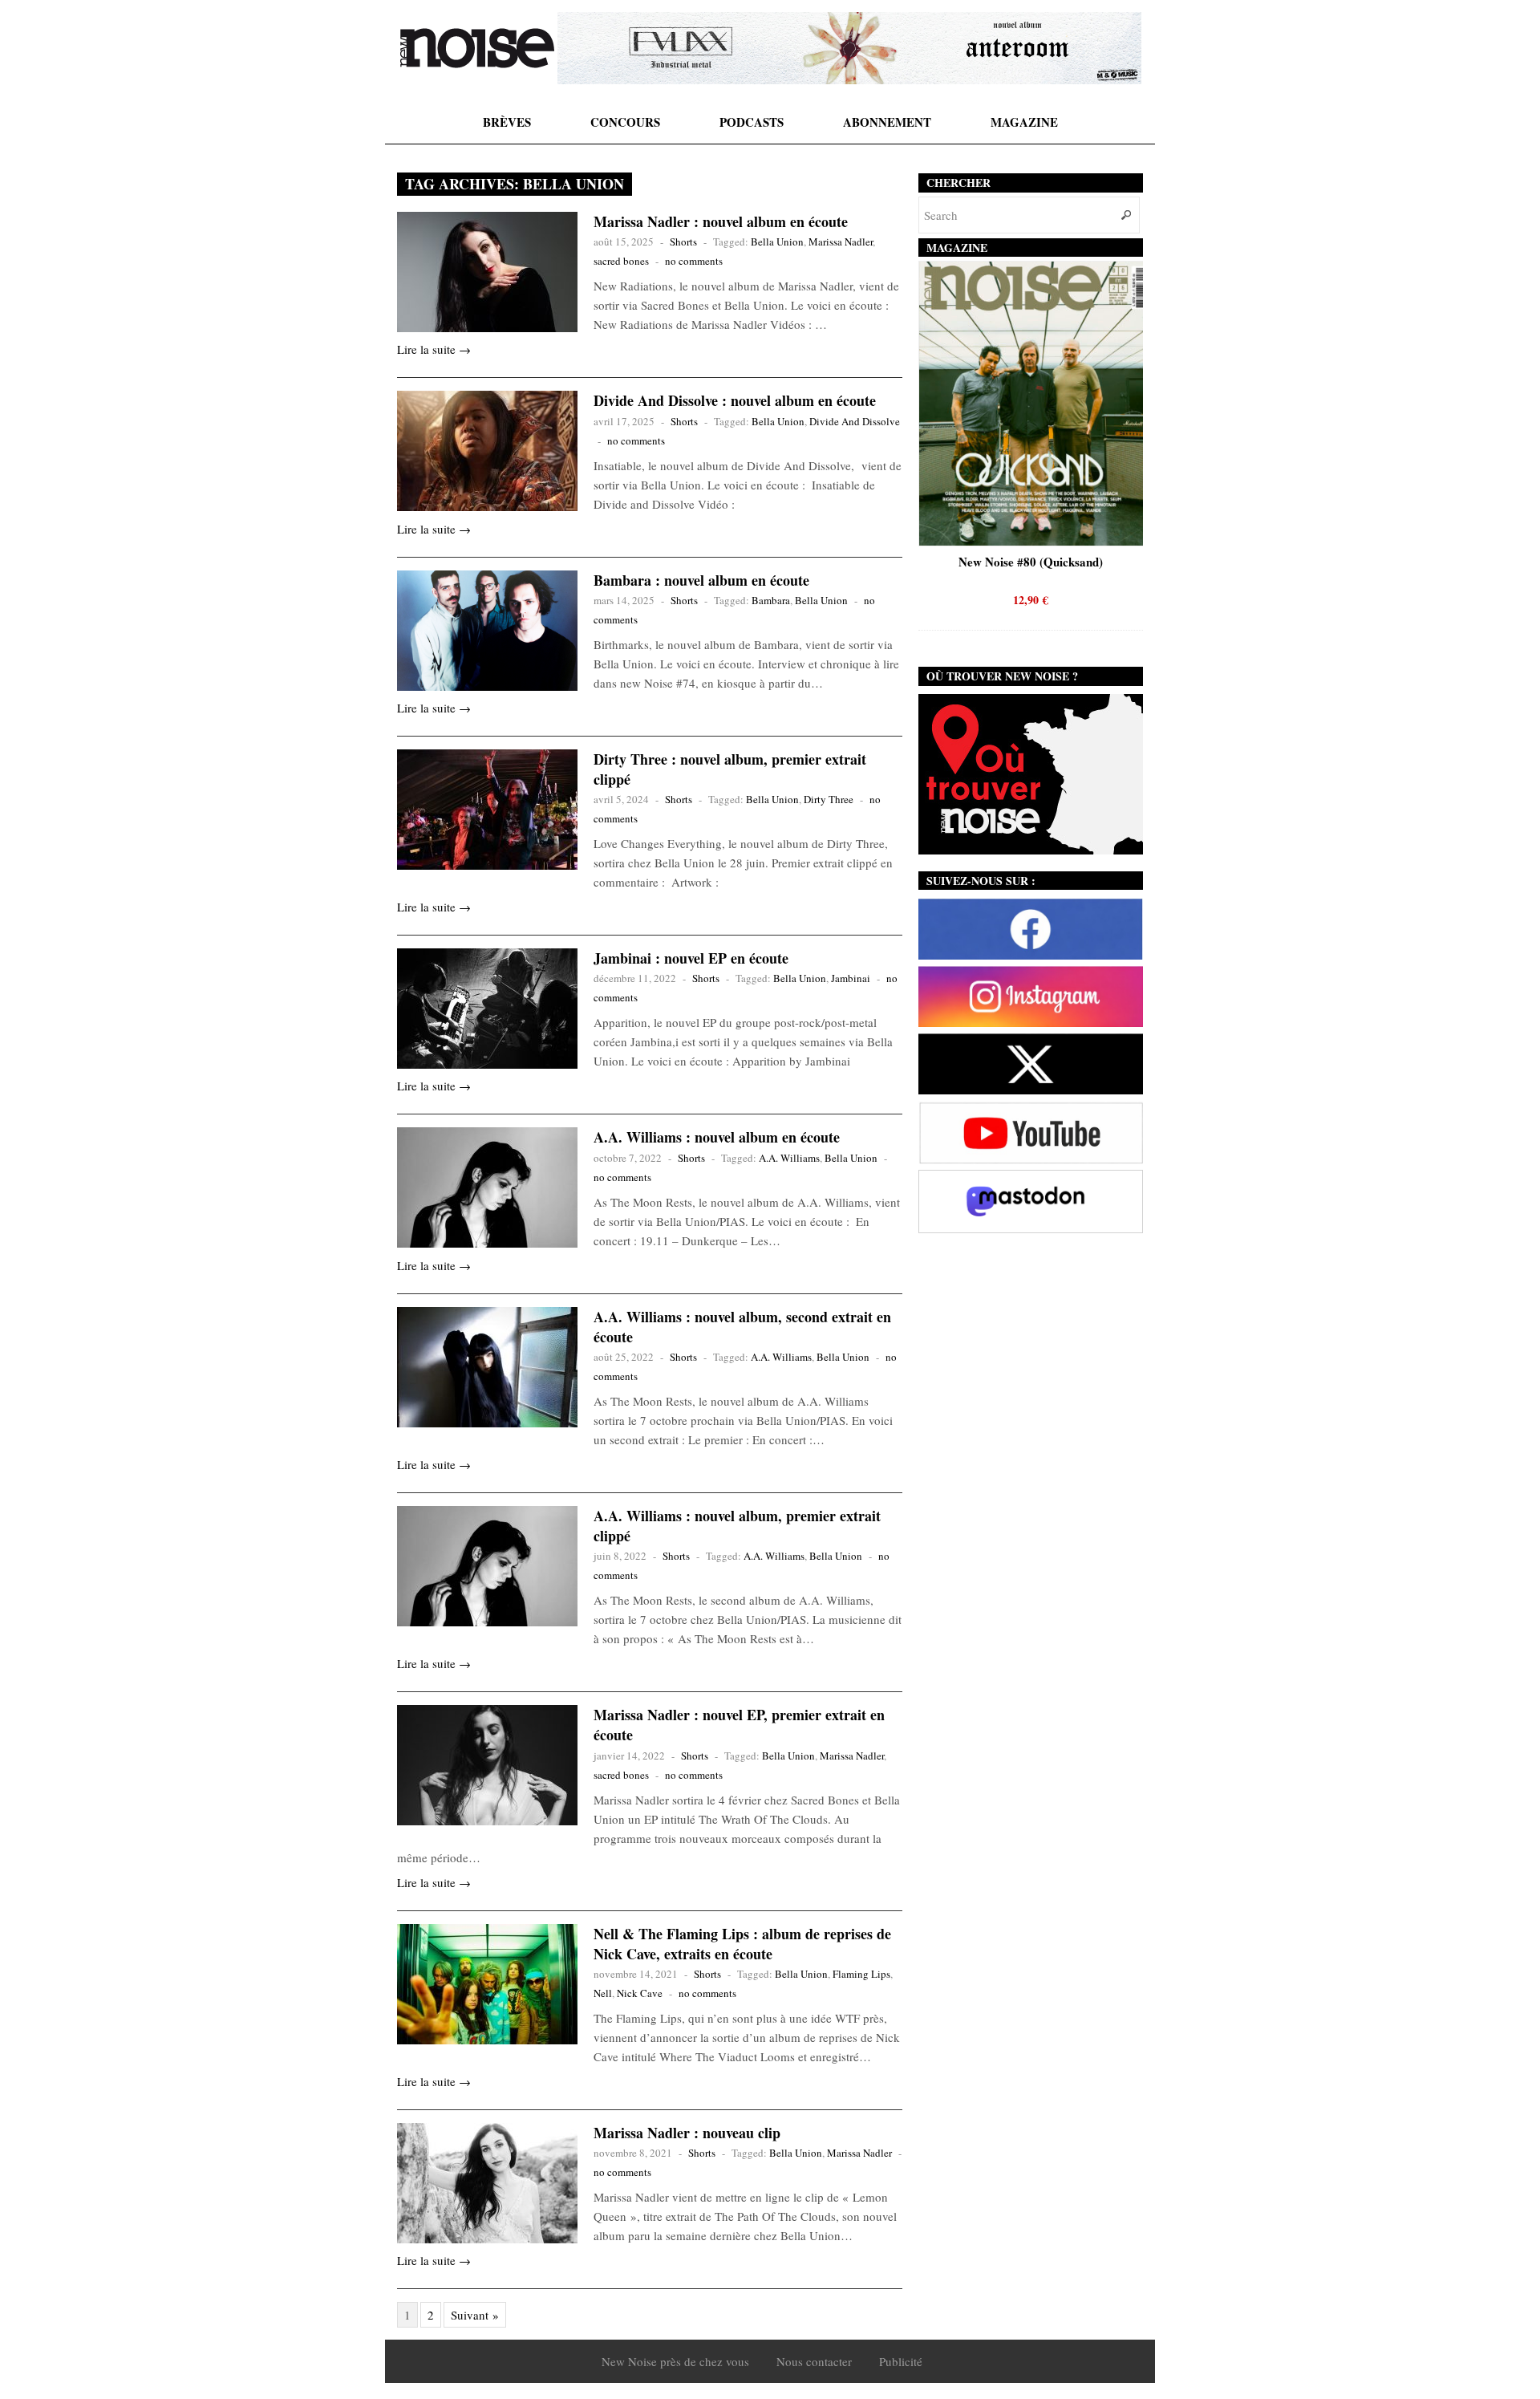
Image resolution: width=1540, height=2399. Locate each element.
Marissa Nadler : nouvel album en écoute (721, 221)
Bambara (771, 600)
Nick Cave (640, 1993)
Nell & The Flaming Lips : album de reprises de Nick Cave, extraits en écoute (742, 1944)
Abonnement (887, 122)
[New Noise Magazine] (477, 48)
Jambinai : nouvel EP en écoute (691, 958)
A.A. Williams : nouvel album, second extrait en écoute (742, 1327)
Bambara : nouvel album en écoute (701, 580)
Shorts (683, 242)
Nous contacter (814, 2361)
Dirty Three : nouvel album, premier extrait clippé (730, 769)
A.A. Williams (789, 1158)
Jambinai (851, 978)
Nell (603, 1993)
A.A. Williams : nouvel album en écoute (717, 1137)
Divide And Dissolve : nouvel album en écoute (735, 400)
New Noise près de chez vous (675, 2361)
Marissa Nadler (841, 242)
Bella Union (777, 242)
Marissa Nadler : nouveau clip (687, 2133)
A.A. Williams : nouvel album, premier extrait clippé (737, 1526)
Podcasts (752, 122)
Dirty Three (829, 799)
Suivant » (475, 2315)
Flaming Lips (861, 1974)
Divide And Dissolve (855, 421)
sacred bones (621, 261)
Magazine (1024, 122)
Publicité (901, 2361)
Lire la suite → (434, 349)
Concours (625, 122)
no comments (694, 261)
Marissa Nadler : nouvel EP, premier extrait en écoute (739, 1725)
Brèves (507, 122)
